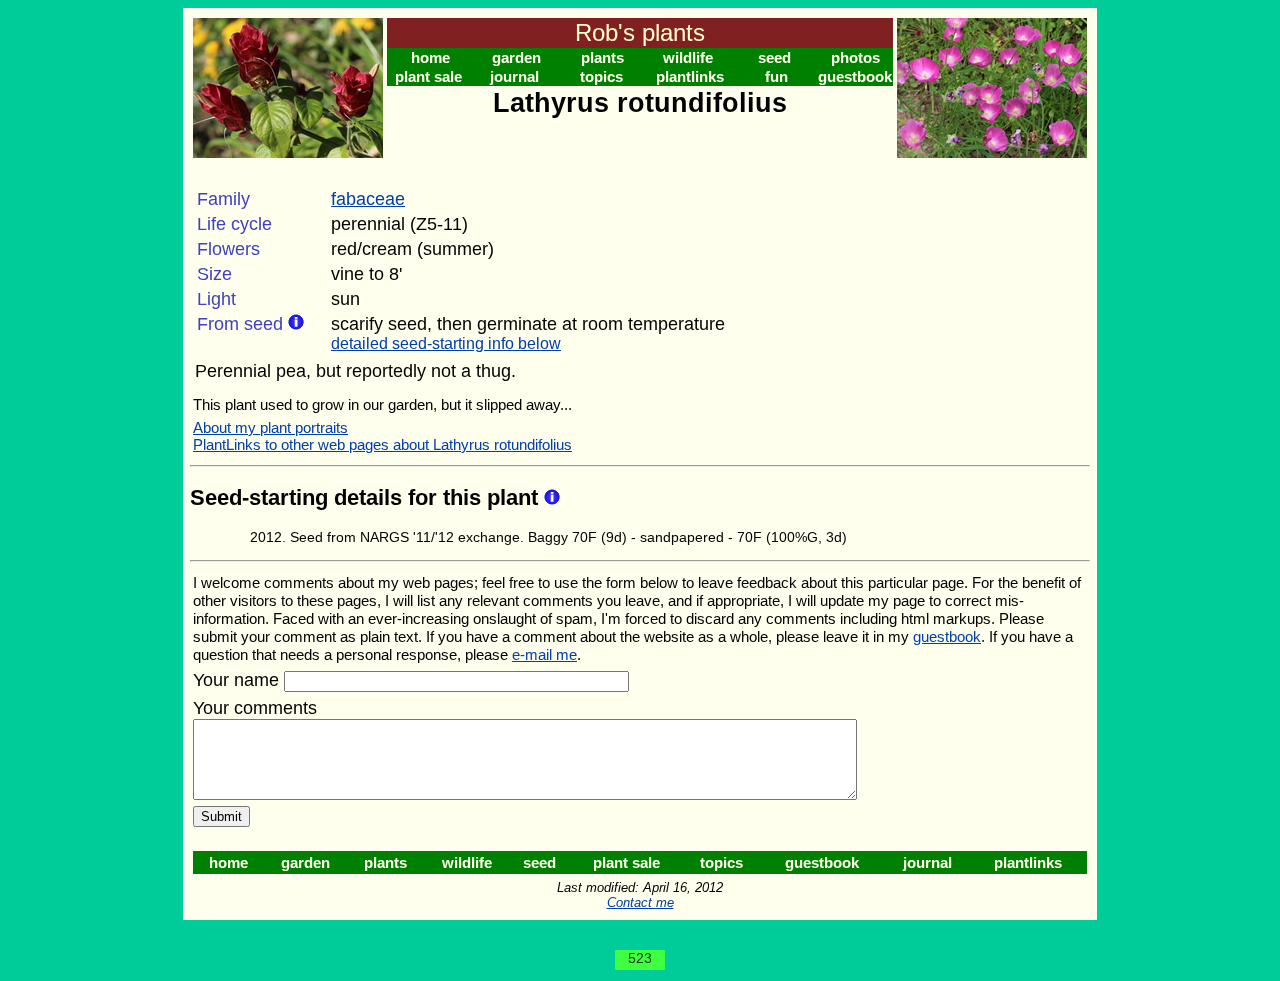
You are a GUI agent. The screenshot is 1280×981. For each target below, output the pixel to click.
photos (855, 57)
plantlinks (690, 76)
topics (601, 76)
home (430, 57)
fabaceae (368, 199)
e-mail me (544, 654)
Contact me (640, 902)
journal (514, 76)
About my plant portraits (270, 427)
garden (516, 57)
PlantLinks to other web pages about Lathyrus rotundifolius (382, 444)
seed (774, 57)
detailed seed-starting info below (446, 343)
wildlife (688, 57)
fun (776, 76)
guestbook (855, 76)
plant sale (428, 76)
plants (602, 57)
